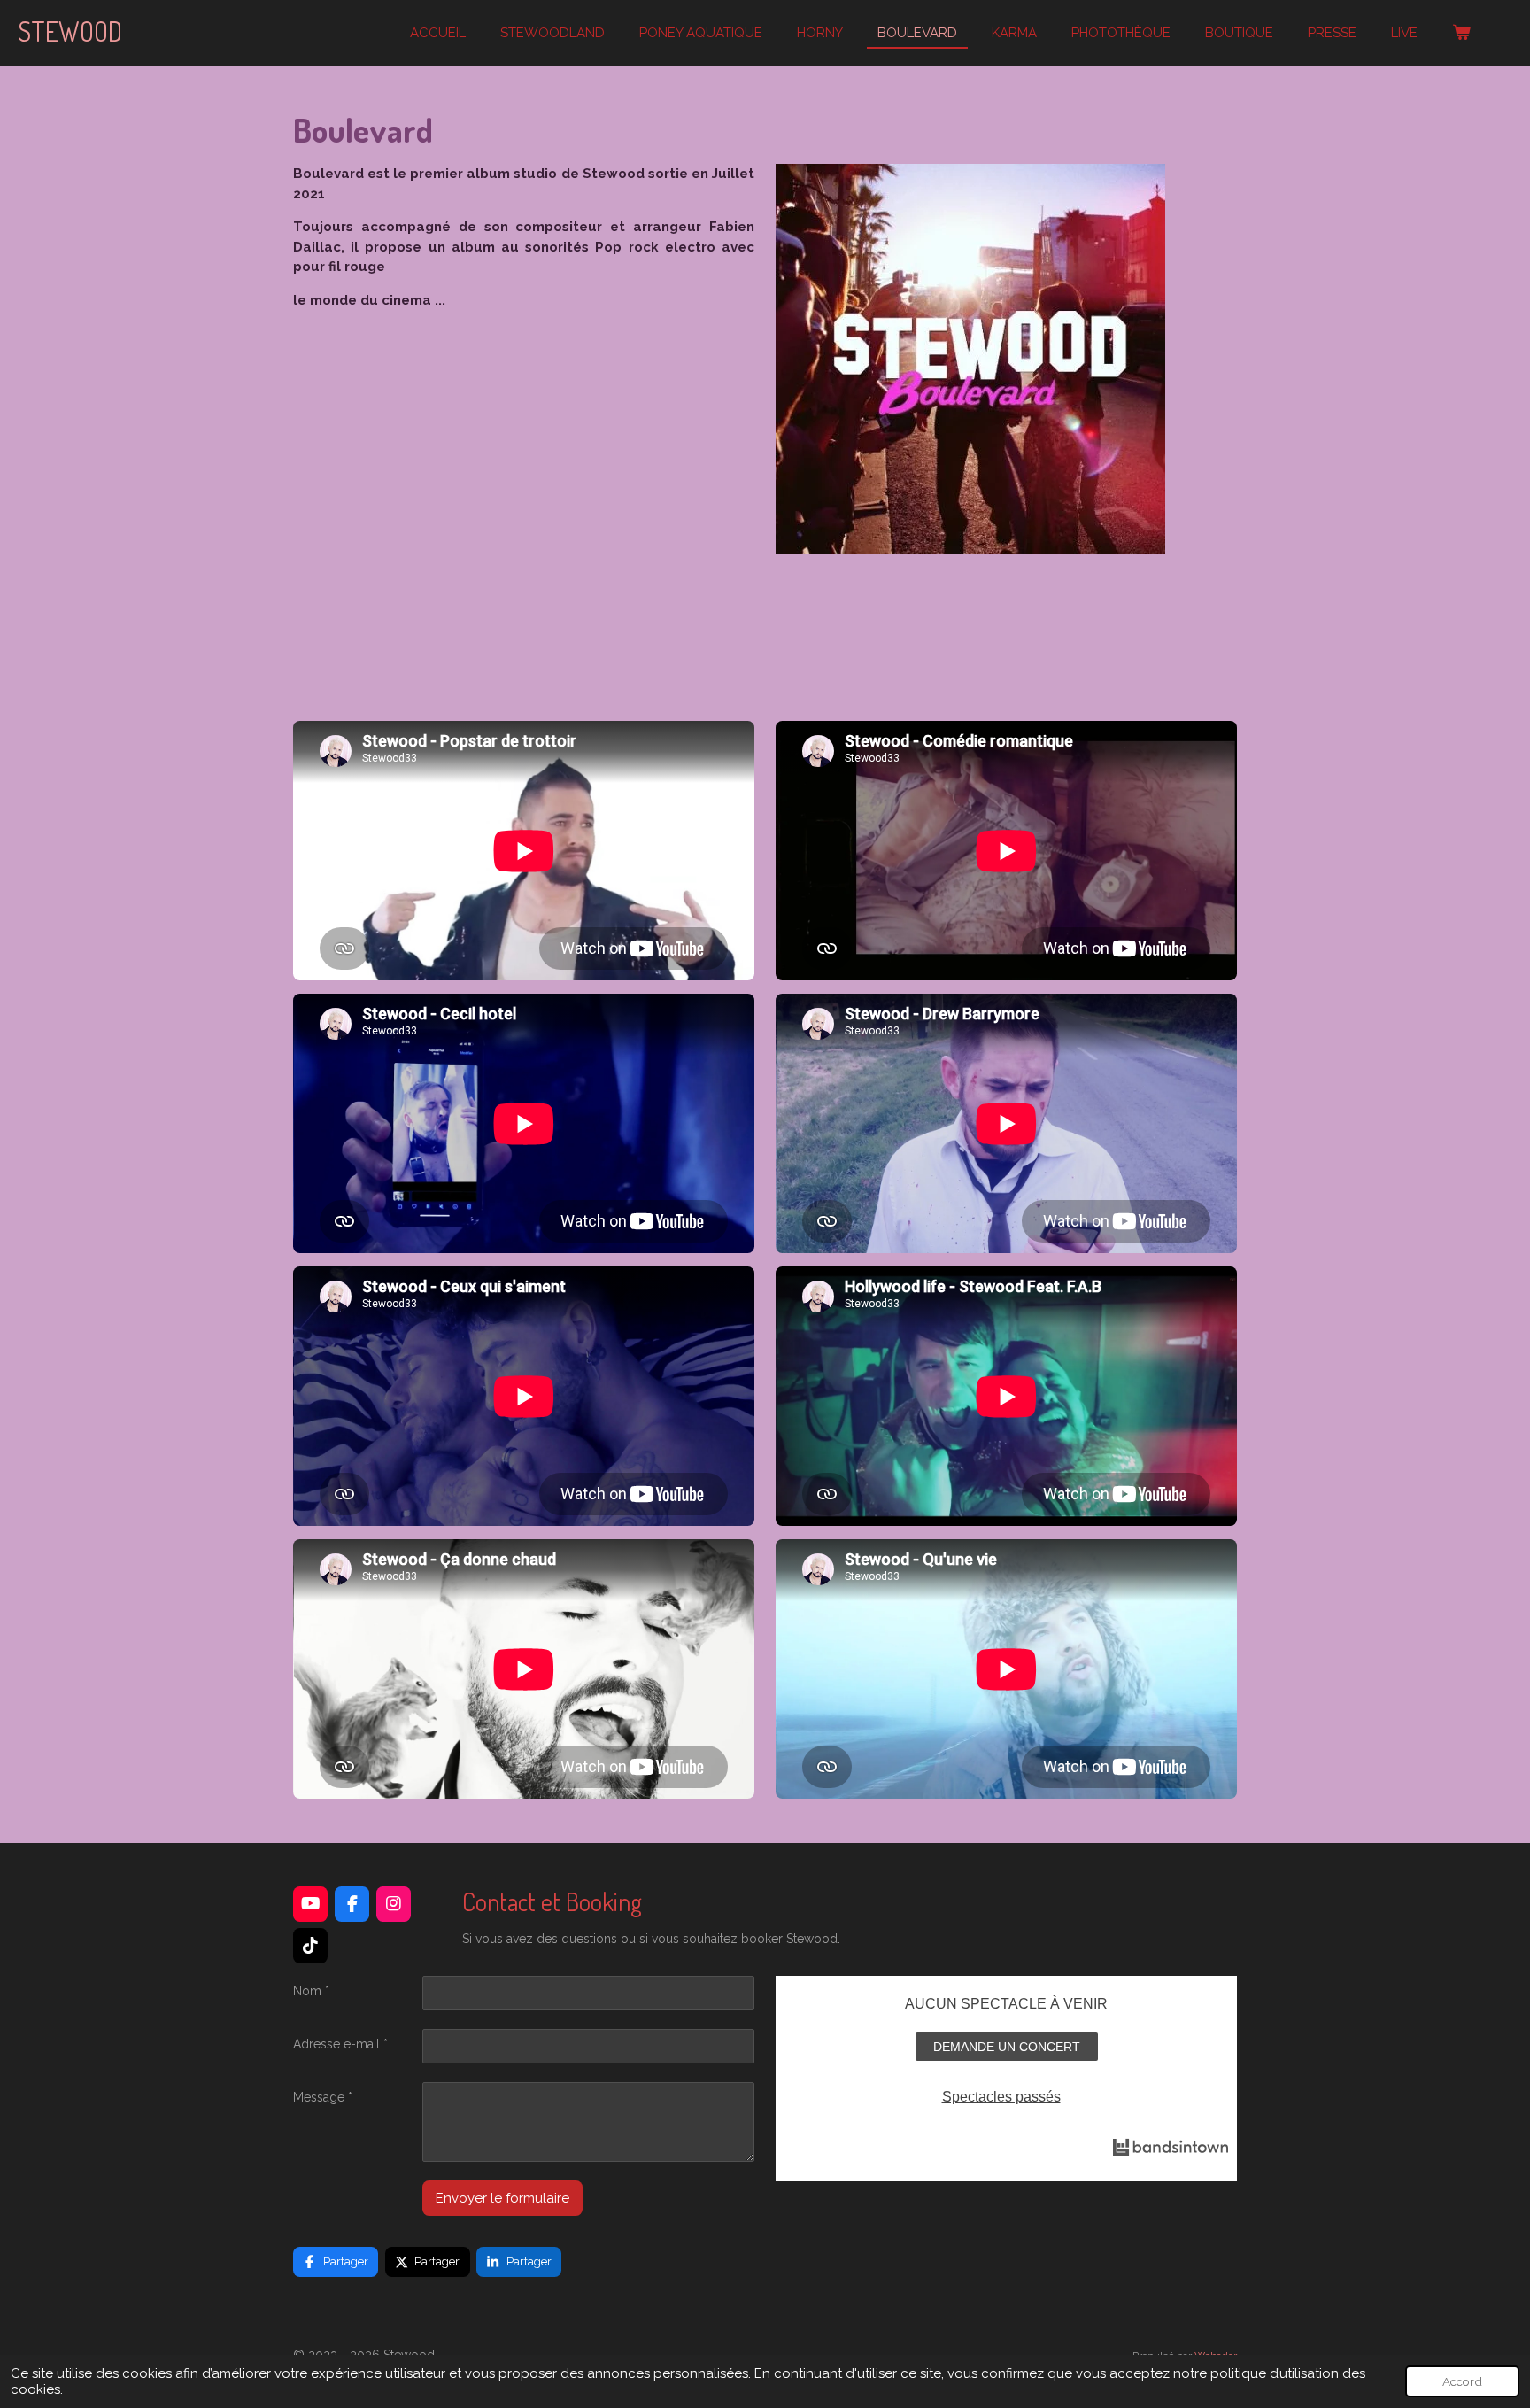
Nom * (311, 1991)
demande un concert (1007, 2047)
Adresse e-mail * (340, 2044)
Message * (323, 2097)
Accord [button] (1462, 2381)
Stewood (70, 31)
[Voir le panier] (1461, 33)
